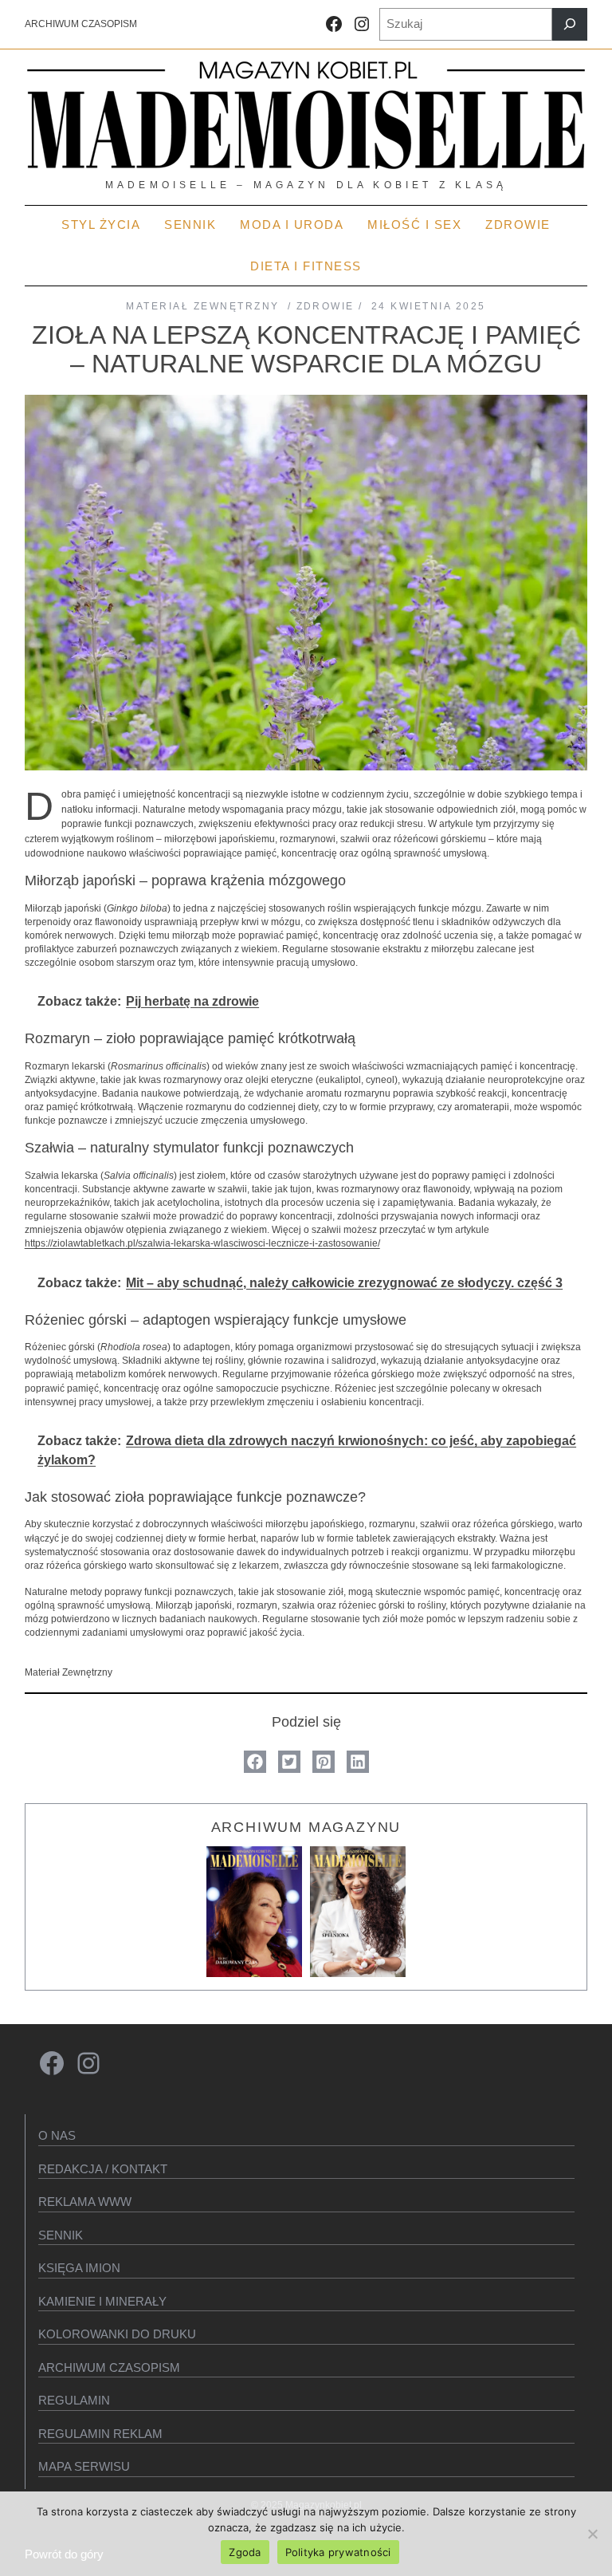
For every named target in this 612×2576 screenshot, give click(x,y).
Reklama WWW (85, 2202)
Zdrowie (326, 306)
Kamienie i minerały (102, 2301)
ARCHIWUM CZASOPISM (81, 24)
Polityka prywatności (338, 2552)
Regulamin (74, 2400)
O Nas (57, 2135)
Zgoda (245, 2552)
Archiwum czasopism (109, 2367)
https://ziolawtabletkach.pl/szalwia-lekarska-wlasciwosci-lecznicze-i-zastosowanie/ (202, 1243)
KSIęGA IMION (79, 2268)
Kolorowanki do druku (117, 2334)
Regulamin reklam (100, 2434)
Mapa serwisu (84, 2466)
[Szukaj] (570, 24)
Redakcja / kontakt (103, 2169)
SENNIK (61, 2235)
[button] (255, 1762)
